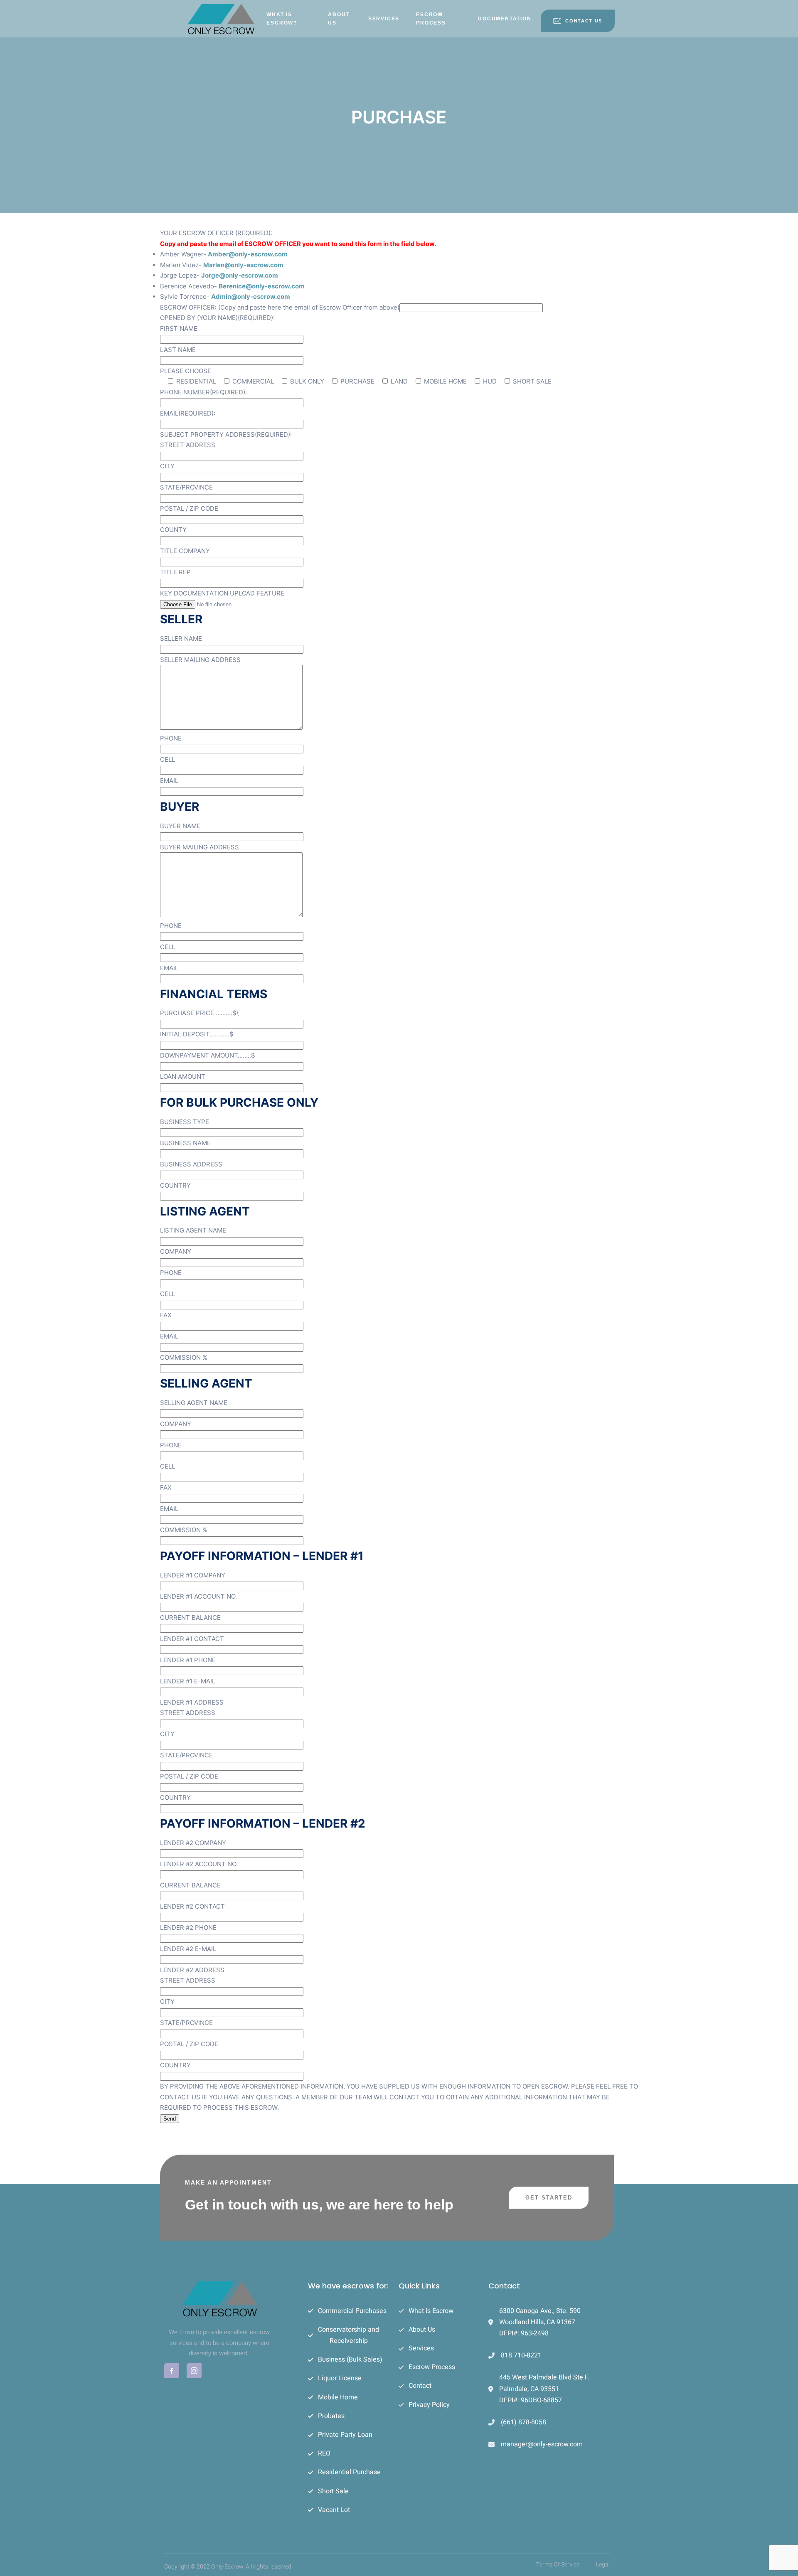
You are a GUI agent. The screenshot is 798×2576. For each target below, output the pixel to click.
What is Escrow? (282, 19)
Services (384, 19)
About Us (339, 19)
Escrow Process (431, 19)
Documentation (505, 19)
